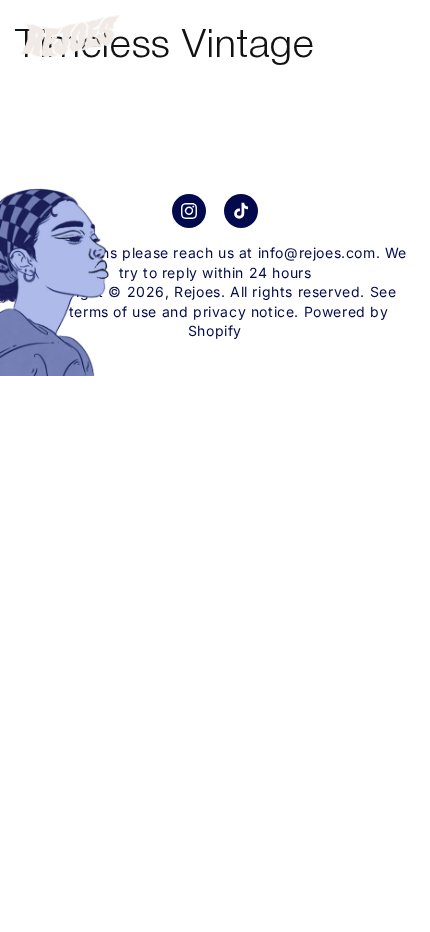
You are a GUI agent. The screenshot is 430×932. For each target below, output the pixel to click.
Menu (383, 28)
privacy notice (243, 311)
